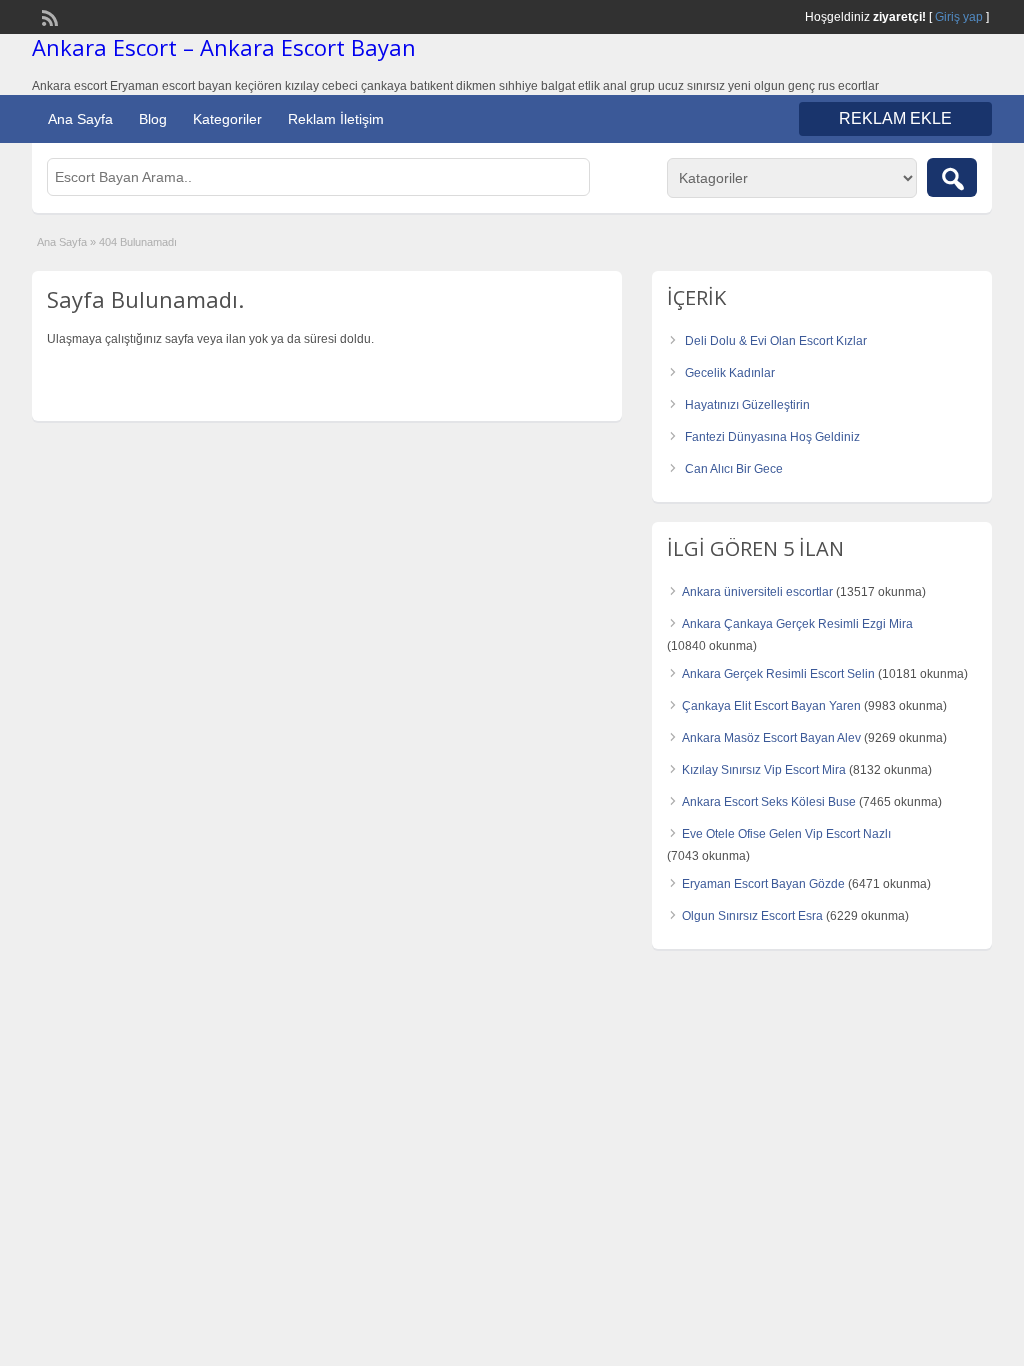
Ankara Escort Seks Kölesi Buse (769, 802)
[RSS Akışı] (48, 16)
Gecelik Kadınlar (730, 373)
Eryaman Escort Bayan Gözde (763, 884)
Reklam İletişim (336, 119)
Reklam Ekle (895, 118)
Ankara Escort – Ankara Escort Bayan (224, 47)
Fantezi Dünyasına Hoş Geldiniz (772, 437)
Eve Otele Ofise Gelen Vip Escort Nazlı (786, 834)
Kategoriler (227, 119)
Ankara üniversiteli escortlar (757, 592)
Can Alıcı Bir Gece (734, 469)
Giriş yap (959, 17)
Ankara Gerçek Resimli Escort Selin (778, 674)
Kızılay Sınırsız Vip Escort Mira (764, 770)
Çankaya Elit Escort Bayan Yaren (771, 706)
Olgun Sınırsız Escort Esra (752, 916)
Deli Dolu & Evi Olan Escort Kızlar (776, 341)
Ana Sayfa (80, 119)
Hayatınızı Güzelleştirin (747, 405)
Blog (153, 119)
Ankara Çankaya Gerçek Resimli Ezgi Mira (797, 624)
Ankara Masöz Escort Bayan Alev (771, 738)
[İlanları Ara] (952, 177)
